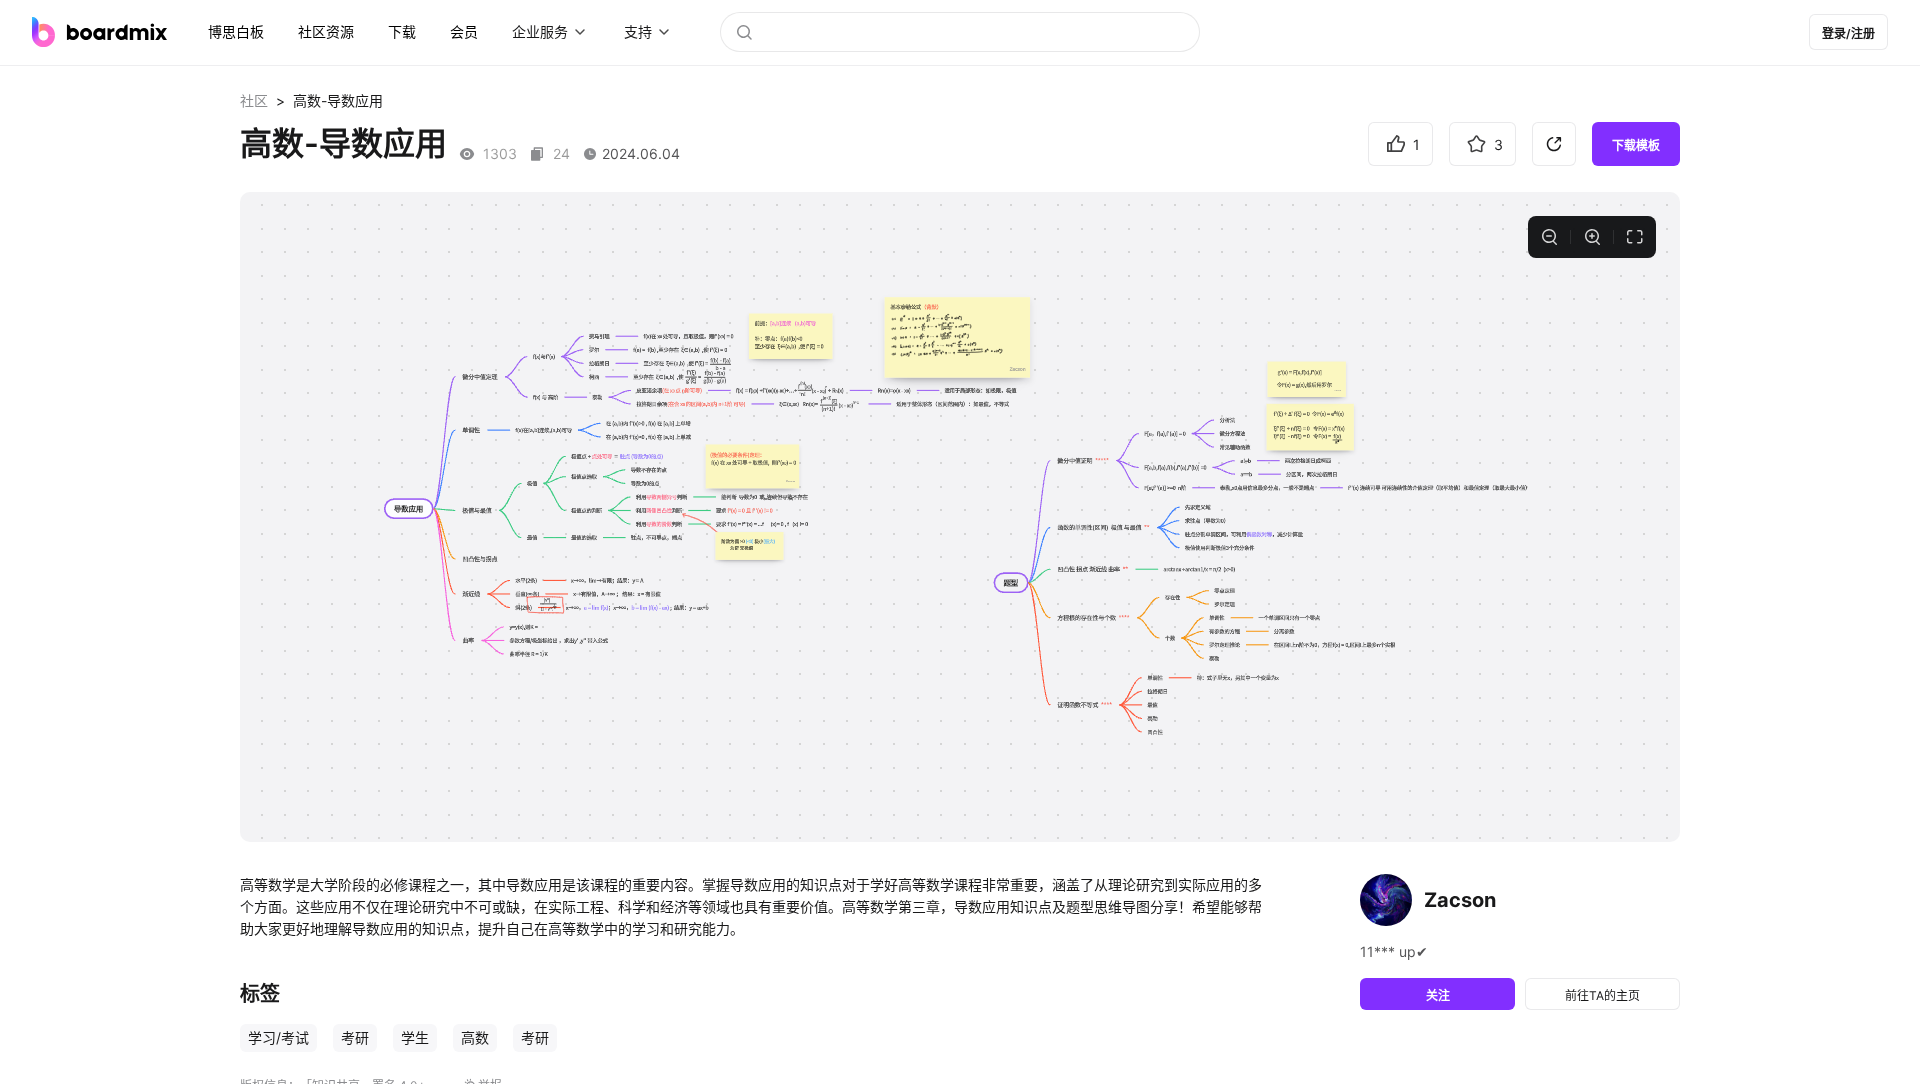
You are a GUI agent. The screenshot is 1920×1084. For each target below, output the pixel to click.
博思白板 (236, 31)
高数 (475, 1037)
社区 (254, 100)
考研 (355, 1037)
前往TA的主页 (1602, 995)
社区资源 (326, 31)
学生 (415, 1037)
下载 (402, 31)
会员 (464, 31)
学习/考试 (278, 1037)
